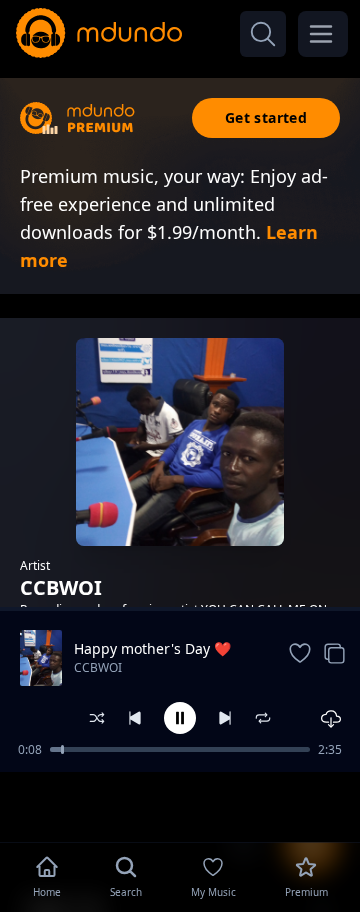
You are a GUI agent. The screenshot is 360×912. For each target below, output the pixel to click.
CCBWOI (98, 667)
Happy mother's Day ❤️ (152, 648)
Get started (266, 117)
